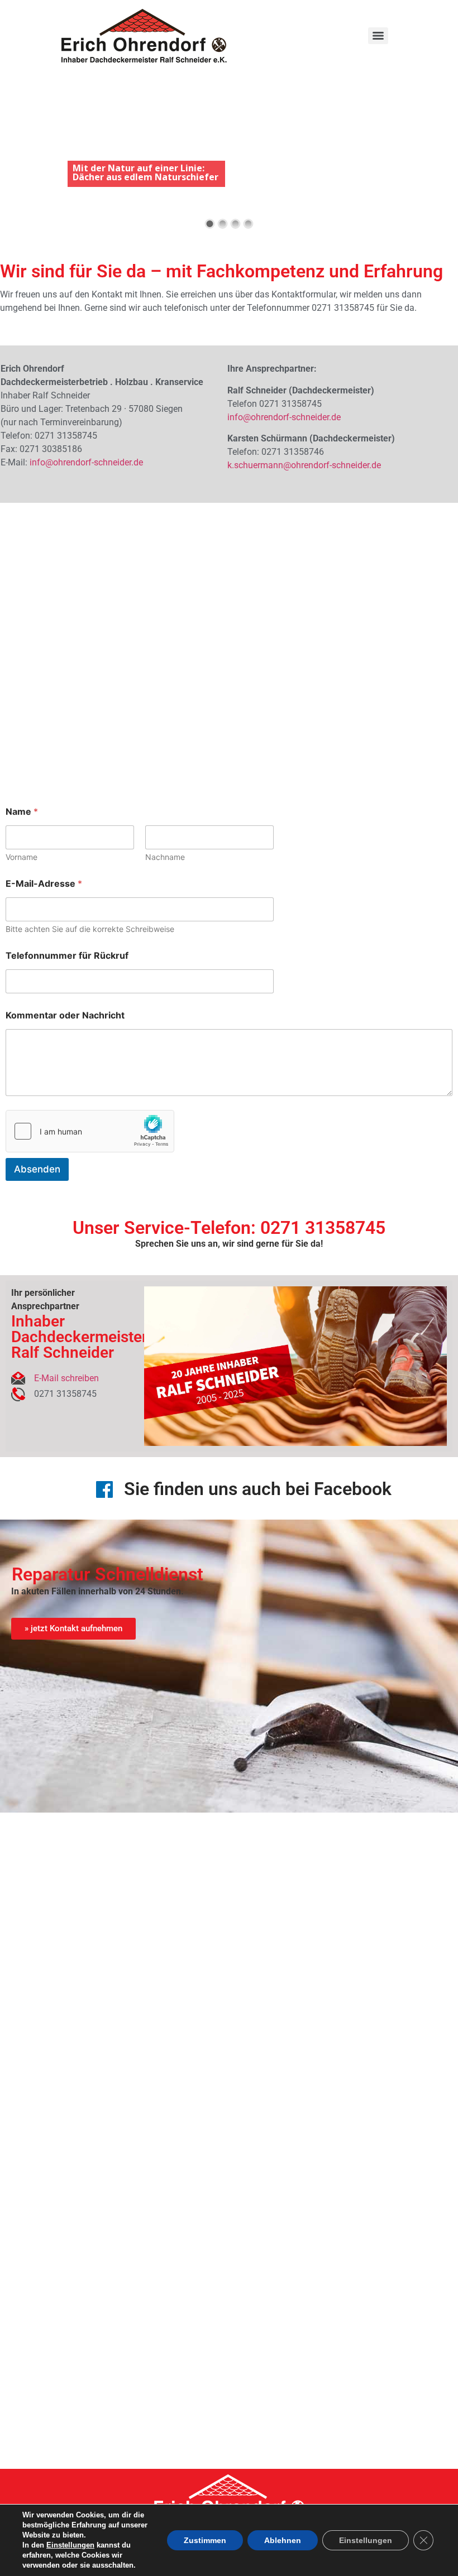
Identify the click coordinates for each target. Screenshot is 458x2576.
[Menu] (378, 36)
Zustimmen (205, 2540)
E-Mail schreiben (66, 1378)
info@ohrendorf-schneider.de (86, 462)
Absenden (37, 1169)
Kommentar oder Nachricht (65, 1015)
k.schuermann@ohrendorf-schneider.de (304, 465)
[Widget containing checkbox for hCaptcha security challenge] (90, 1131)
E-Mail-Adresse (44, 884)
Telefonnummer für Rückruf (67, 956)
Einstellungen (70, 2545)
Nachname (165, 857)
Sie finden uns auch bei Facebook (258, 1489)
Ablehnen (283, 2540)
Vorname (22, 857)
